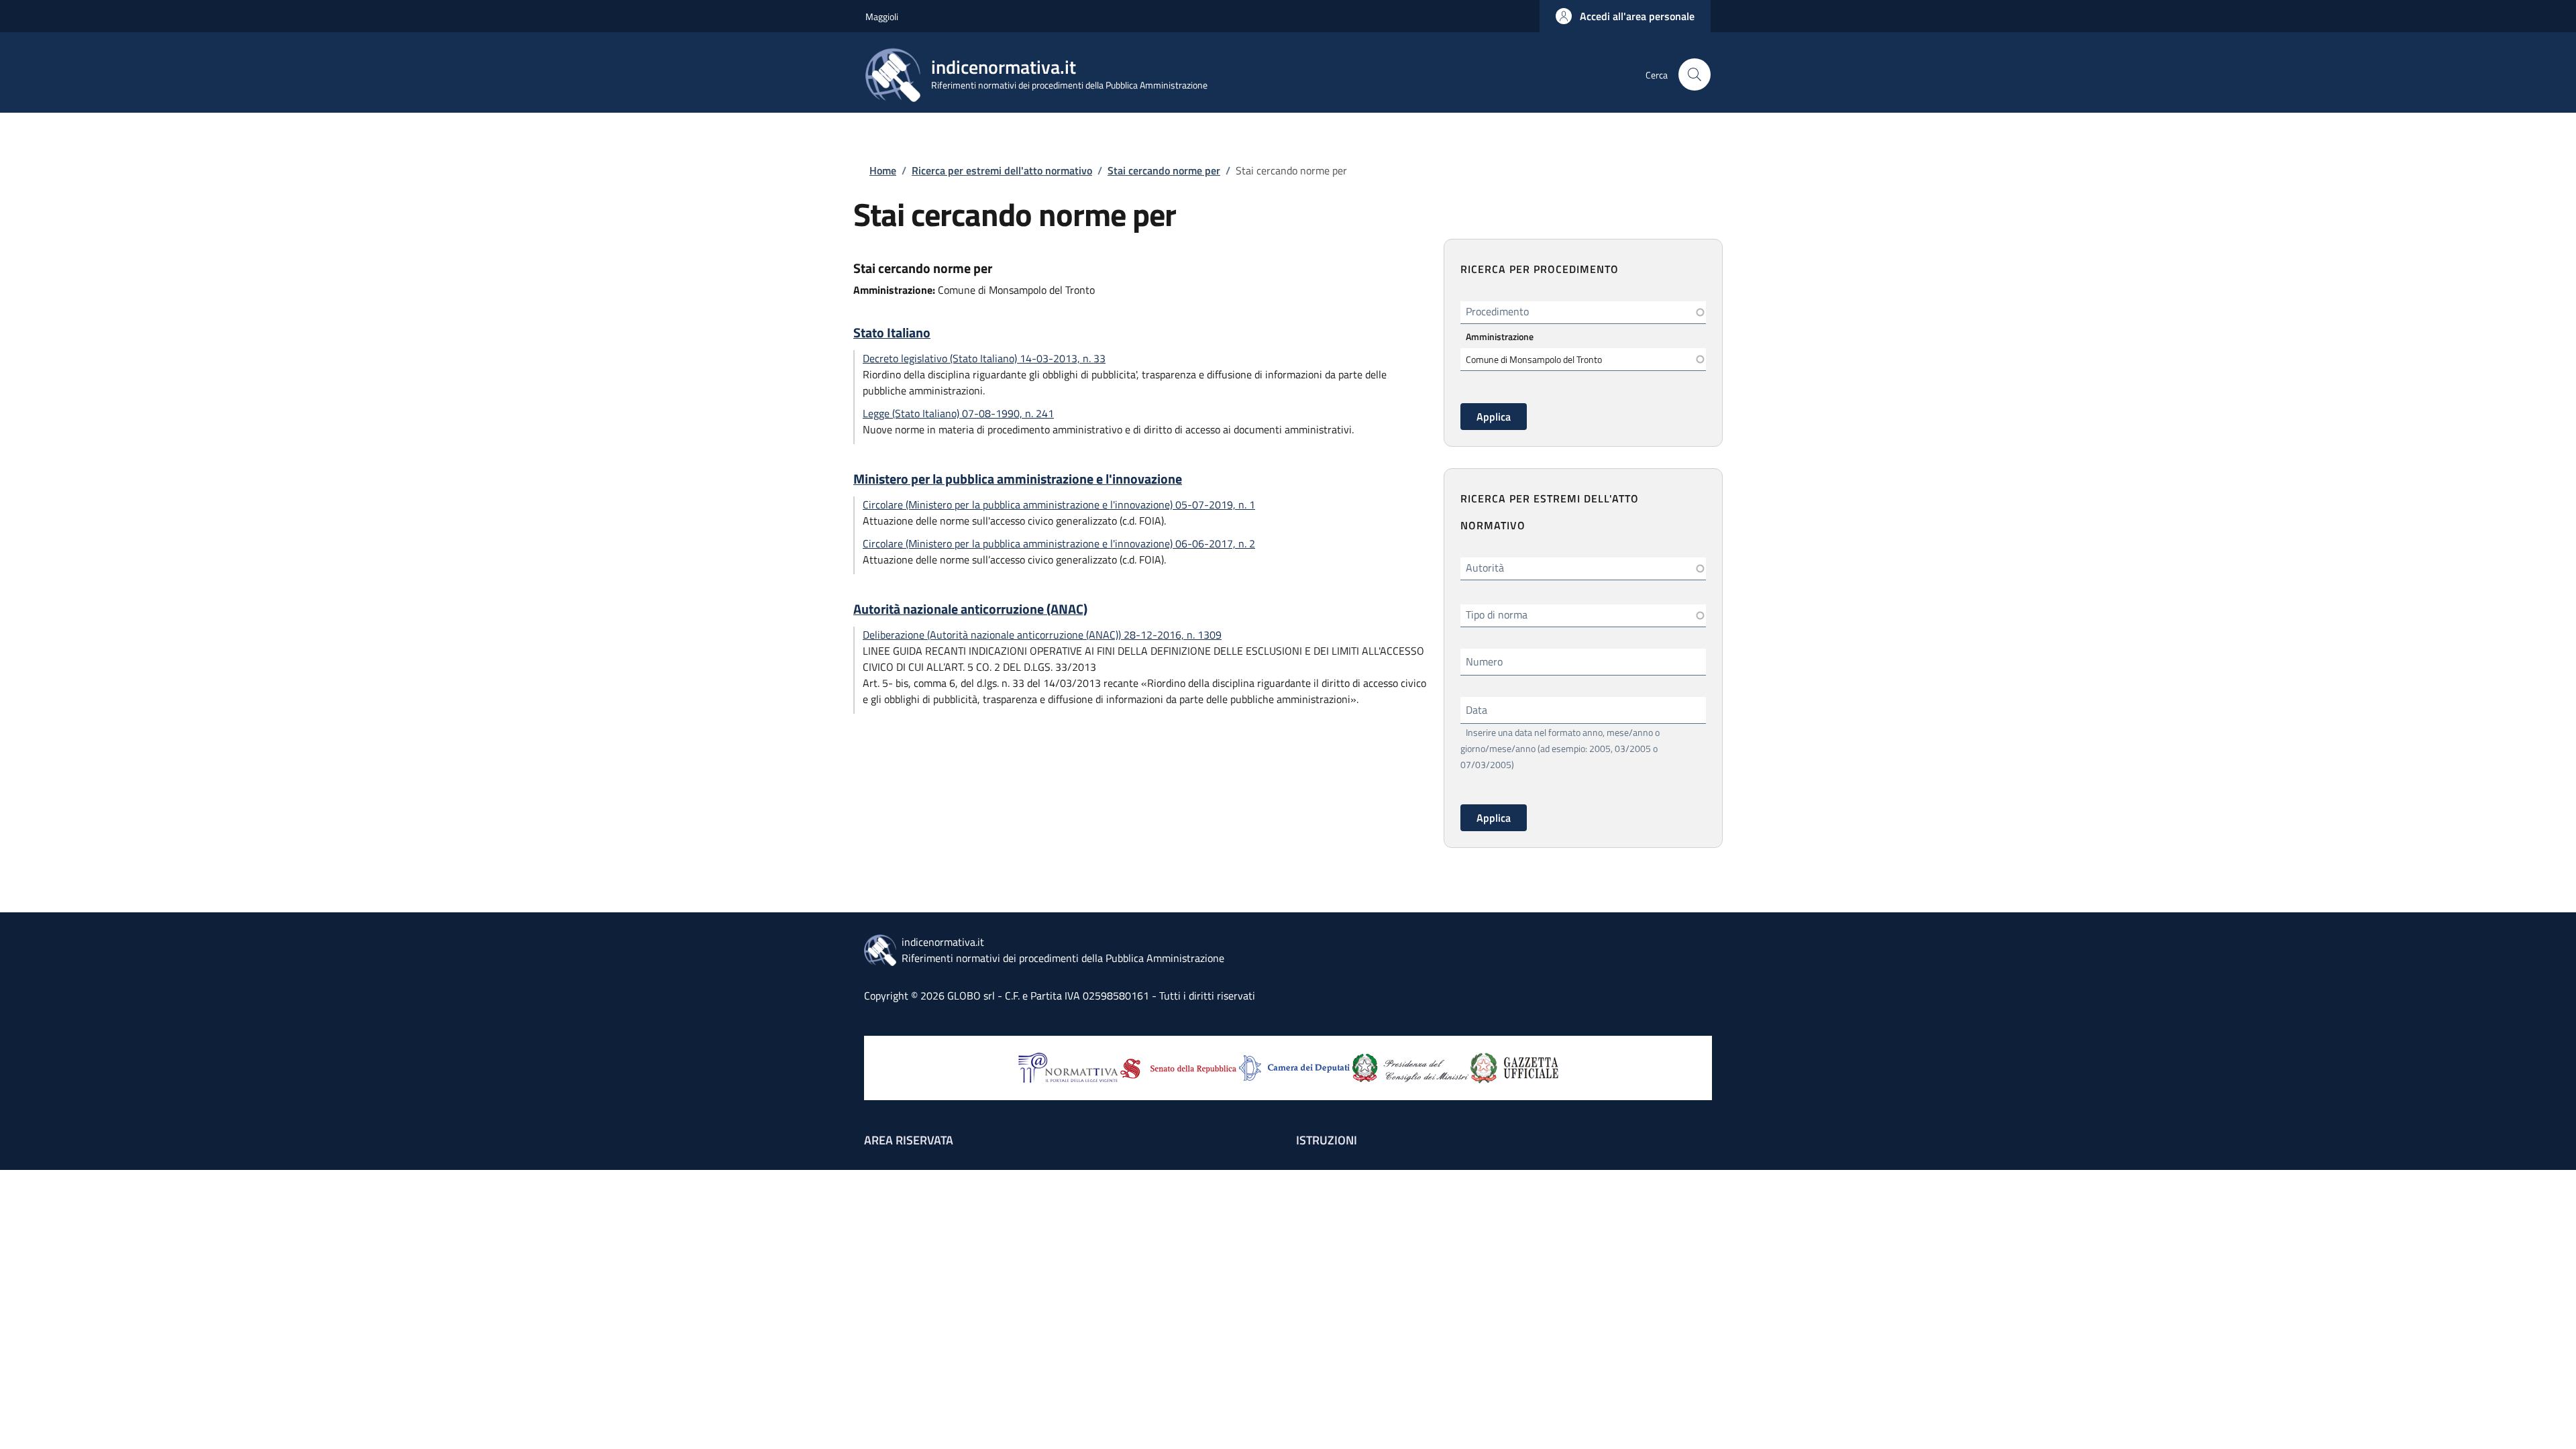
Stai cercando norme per (1164, 170)
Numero (1484, 661)
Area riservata (909, 1140)
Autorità (1485, 568)
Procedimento (1497, 311)
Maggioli (882, 16)
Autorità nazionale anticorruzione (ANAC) (970, 609)
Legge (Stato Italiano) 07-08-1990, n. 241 (958, 413)
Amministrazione (1500, 336)
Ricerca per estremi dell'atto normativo (1002, 170)
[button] (1625, 16)
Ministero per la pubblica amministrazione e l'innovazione (1018, 479)
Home (883, 170)
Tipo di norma (1497, 614)
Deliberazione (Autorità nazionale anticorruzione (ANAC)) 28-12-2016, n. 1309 (1042, 635)
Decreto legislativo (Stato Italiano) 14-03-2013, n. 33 (984, 358)
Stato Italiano (892, 333)
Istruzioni (1327, 1140)
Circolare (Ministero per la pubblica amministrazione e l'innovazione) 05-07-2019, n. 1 (1059, 504)
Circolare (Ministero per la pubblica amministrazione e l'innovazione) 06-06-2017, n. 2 (1059, 543)
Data (1477, 710)
